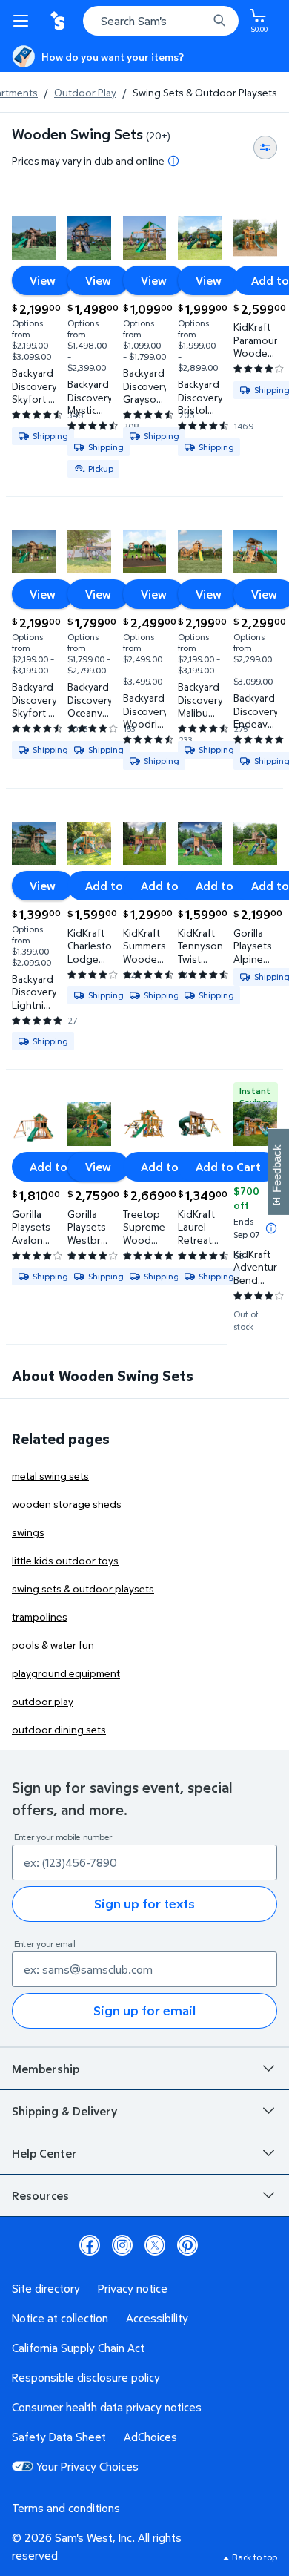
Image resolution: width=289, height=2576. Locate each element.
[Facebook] (90, 2245)
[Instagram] (122, 2245)
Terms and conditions (66, 2508)
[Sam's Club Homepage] (59, 21)
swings (28, 1532)
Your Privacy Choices (87, 2466)
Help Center (44, 2153)
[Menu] (24, 21)
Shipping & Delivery (64, 2111)
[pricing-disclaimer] (173, 161)
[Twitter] (155, 2245)
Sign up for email (144, 2010)
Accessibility (157, 2318)
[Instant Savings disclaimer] (271, 1228)
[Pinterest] (187, 2245)
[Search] (219, 21)
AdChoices (150, 2437)
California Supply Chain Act (78, 2348)
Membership (46, 2069)
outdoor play (43, 1701)
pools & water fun (53, 1645)
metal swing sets (50, 1476)
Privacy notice (133, 2288)
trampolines (40, 1617)
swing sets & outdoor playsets (83, 1588)
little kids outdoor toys (65, 1560)
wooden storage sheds (67, 1504)
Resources (40, 2195)
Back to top (255, 2557)
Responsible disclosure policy (86, 2377)
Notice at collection (60, 2318)
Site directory (46, 2288)
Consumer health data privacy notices (107, 2407)
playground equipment (66, 1673)
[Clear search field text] (200, 21)
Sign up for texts (144, 1904)
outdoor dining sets (59, 1729)
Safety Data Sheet (59, 2437)
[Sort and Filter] (265, 148)
